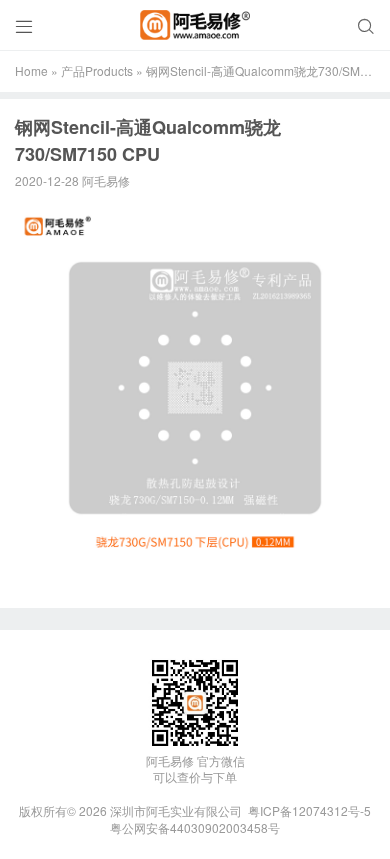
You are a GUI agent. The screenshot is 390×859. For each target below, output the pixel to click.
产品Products (97, 70)
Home (31, 70)
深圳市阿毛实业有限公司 (176, 810)
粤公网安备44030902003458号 (195, 827)
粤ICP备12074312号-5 (309, 810)
